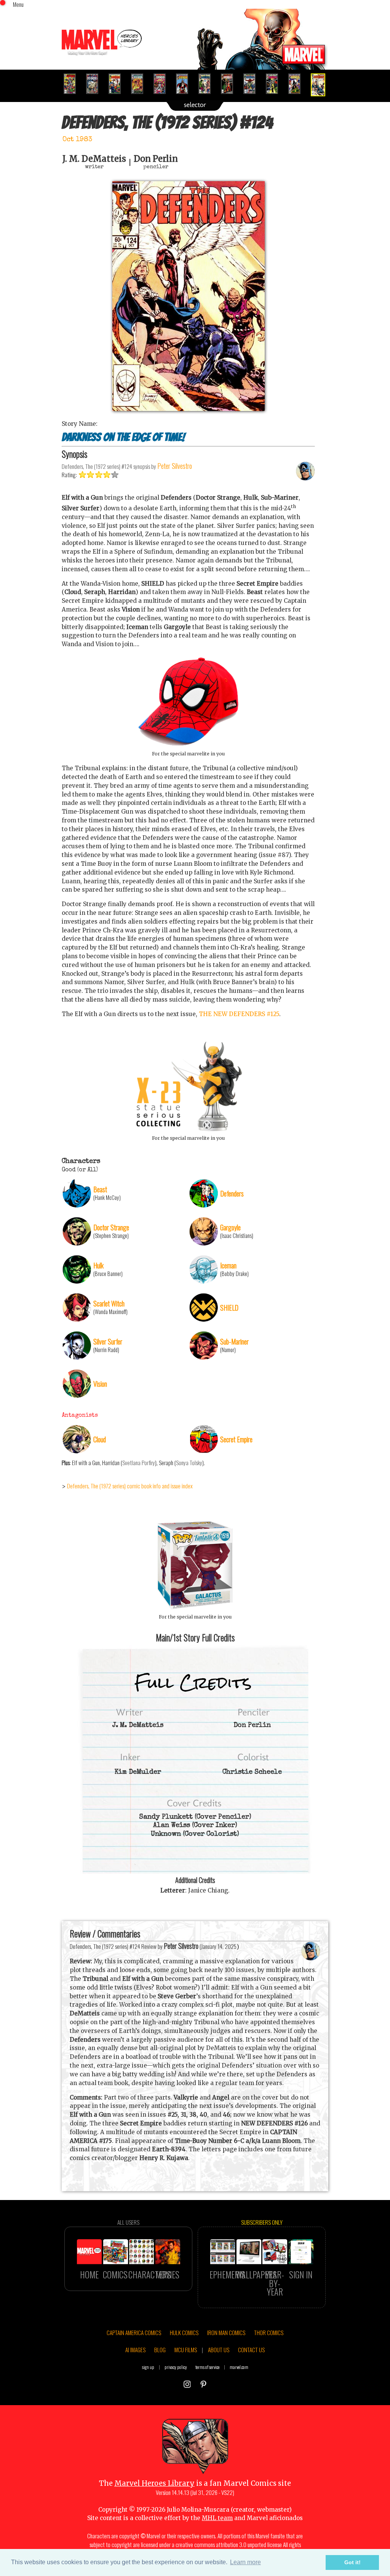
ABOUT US (219, 2350)
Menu (18, 4)
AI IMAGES (135, 2350)
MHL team (217, 2518)
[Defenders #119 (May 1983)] (208, 84)
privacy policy (176, 2367)
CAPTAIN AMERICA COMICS (134, 2332)
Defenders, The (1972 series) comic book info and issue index (130, 1486)
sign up (148, 2367)
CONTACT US (251, 2350)
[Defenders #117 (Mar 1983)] (163, 84)
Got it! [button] (352, 2562)
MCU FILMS (186, 2350)
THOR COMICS (269, 2332)
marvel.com (239, 2367)
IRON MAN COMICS (226, 2332)
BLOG (160, 2350)
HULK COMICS (184, 2332)
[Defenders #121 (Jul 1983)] (253, 84)
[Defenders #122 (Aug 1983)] (275, 84)
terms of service (207, 2367)
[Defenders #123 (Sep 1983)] (298, 84)
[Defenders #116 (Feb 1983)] (140, 84)
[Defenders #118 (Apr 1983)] (185, 84)
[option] (73, 84)
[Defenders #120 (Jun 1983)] (230, 84)
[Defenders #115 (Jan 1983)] (118, 84)
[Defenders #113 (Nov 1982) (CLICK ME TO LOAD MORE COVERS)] (73, 84)
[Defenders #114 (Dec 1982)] (95, 84)
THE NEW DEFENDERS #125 (239, 1014)
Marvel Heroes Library (154, 2483)
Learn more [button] (245, 2562)
